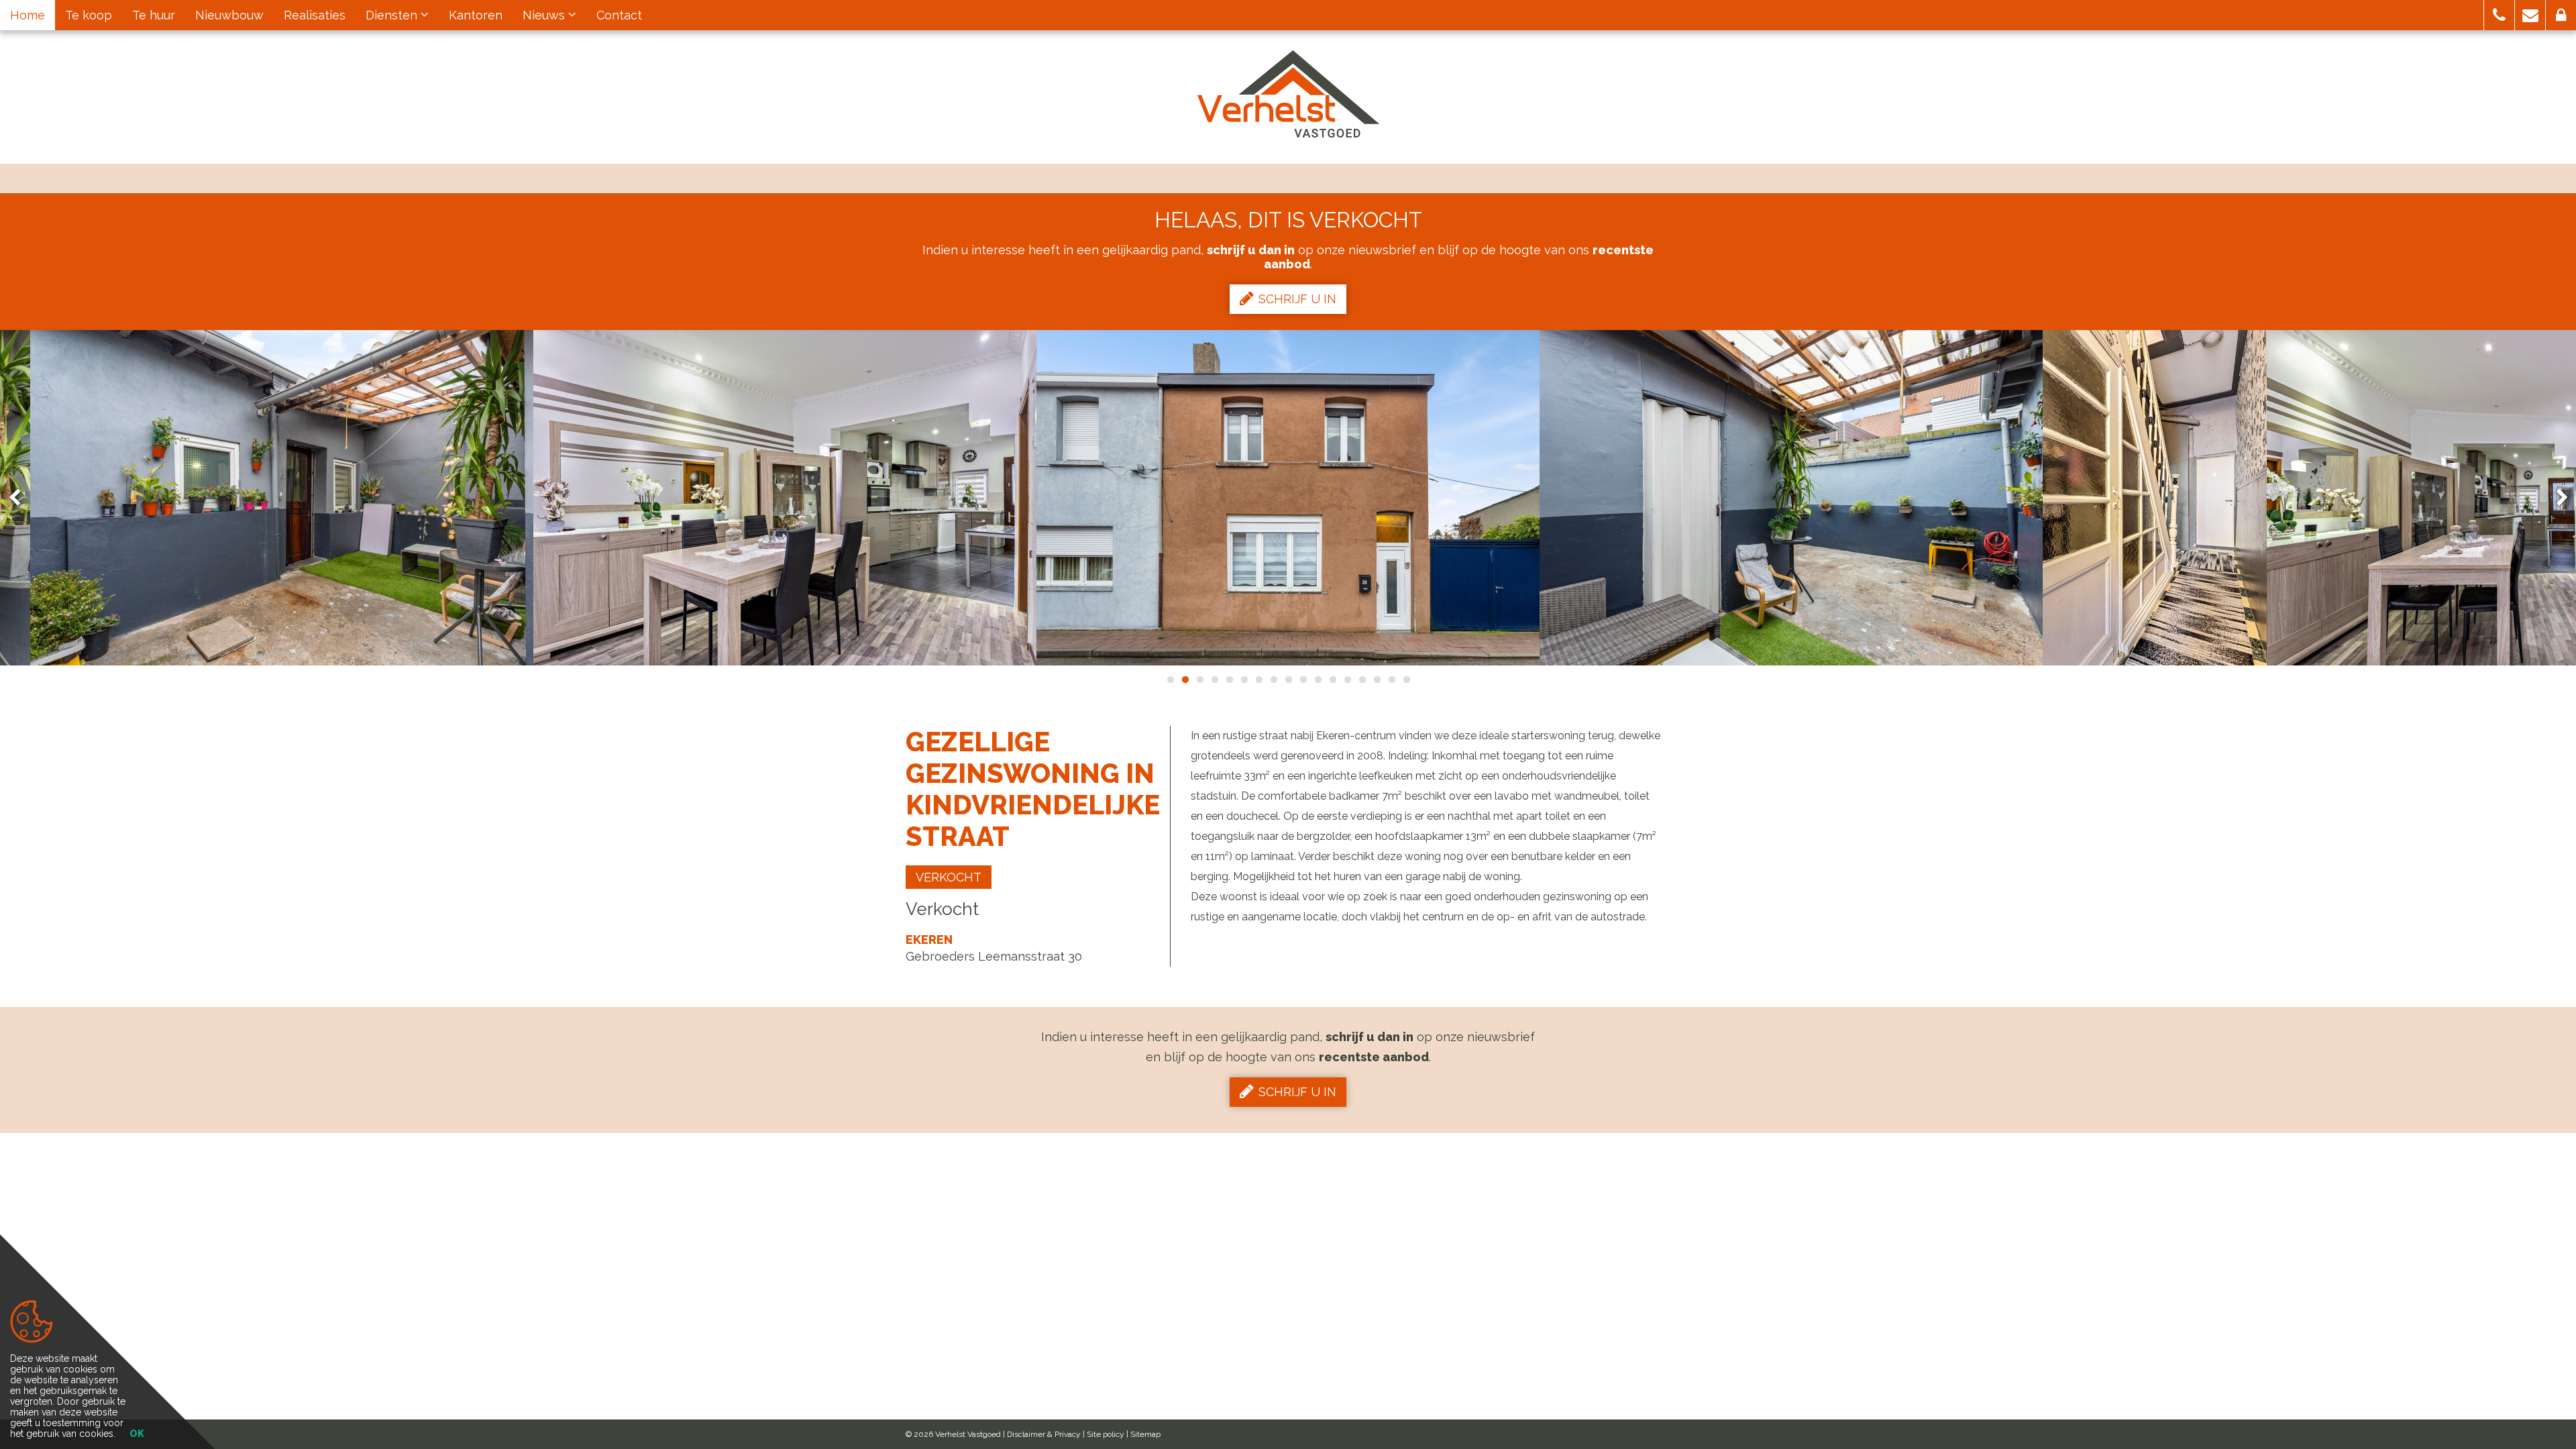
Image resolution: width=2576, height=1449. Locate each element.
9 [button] (1288, 680)
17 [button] (1406, 680)
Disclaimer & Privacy (1044, 1434)
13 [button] (1347, 680)
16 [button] (1391, 680)
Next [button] (2556, 498)
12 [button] (1332, 680)
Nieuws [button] (545, 15)
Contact (619, 15)
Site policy (1106, 1434)
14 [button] (1362, 680)
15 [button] (1377, 680)
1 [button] (1170, 680)
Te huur (154, 15)
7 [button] (1258, 680)
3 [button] (1199, 680)
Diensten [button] (393, 15)
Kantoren (476, 15)
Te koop (89, 15)
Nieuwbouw (229, 15)
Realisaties (315, 15)
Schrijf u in (1297, 299)
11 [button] (1318, 680)
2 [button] (1185, 680)
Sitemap (1145, 1434)
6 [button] (1244, 680)
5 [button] (1229, 680)
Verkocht (949, 877)
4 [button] (1214, 680)
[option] (785, 498)
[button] (2499, 15)
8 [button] (1273, 680)
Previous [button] (21, 498)
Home (28, 15)
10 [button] (1303, 680)
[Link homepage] (1288, 94)
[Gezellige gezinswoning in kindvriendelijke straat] (282, 498)
